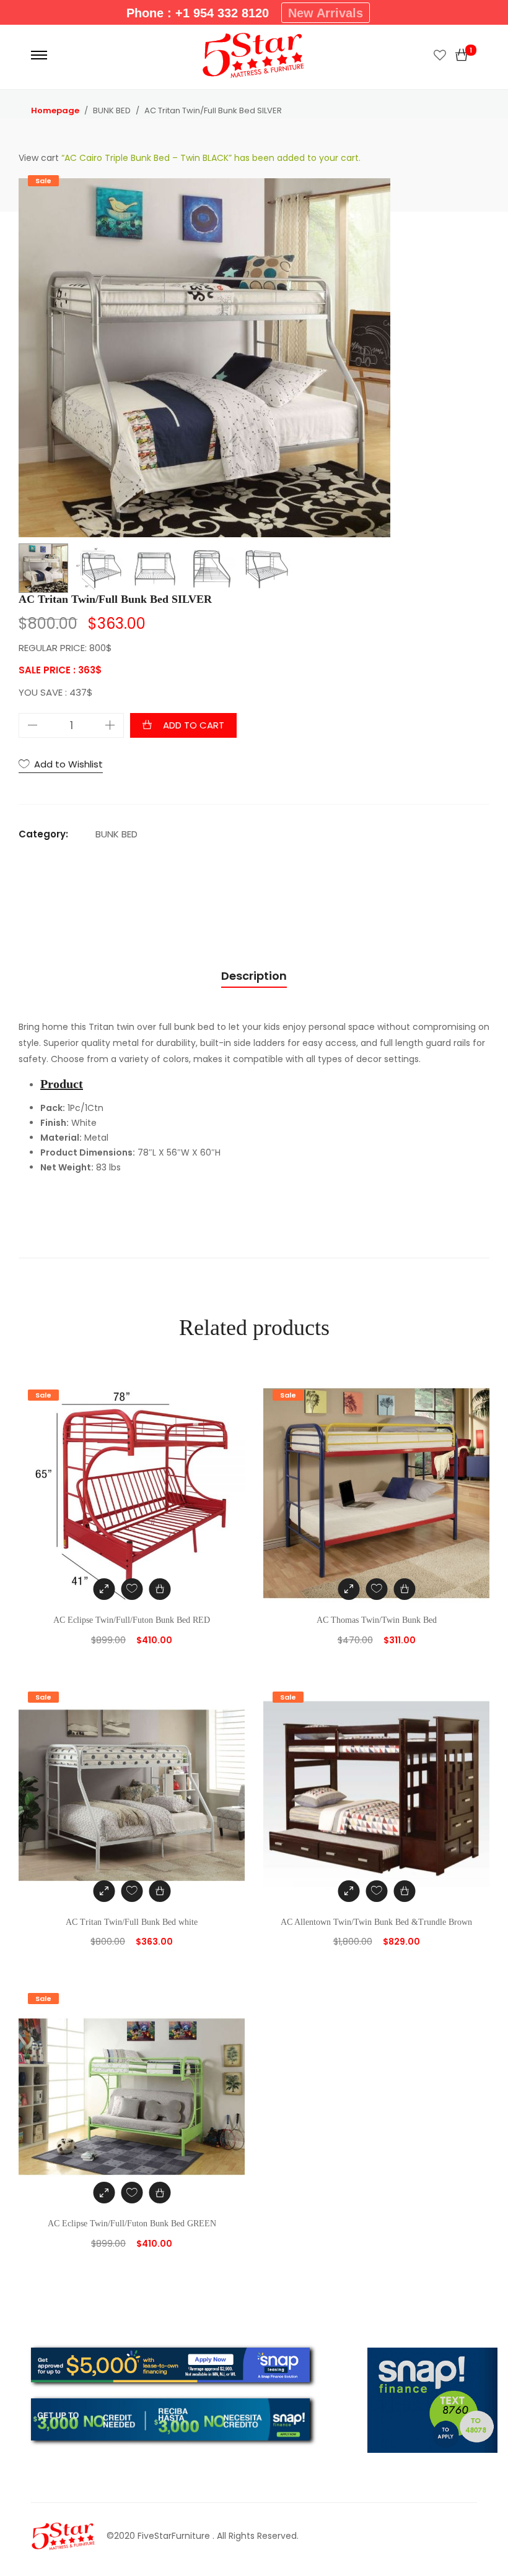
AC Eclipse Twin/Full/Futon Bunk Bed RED (132, 1620)
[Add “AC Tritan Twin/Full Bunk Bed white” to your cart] (160, 1891)
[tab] (254, 976)
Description (254, 976)
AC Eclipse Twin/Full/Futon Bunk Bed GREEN (132, 2224)
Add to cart (194, 725)
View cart (39, 158)
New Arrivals (326, 13)
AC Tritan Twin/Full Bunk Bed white (132, 1922)
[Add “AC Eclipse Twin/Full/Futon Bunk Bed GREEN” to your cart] (160, 2193)
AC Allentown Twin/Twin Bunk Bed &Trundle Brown (376, 1922)
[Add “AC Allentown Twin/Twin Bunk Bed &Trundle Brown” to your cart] (404, 1891)
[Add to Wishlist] (132, 1589)
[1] (462, 55)
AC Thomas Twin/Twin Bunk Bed (377, 1620)
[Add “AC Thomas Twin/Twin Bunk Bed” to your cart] (404, 1589)
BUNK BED (116, 834)
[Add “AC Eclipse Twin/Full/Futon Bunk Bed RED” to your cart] (160, 1589)
